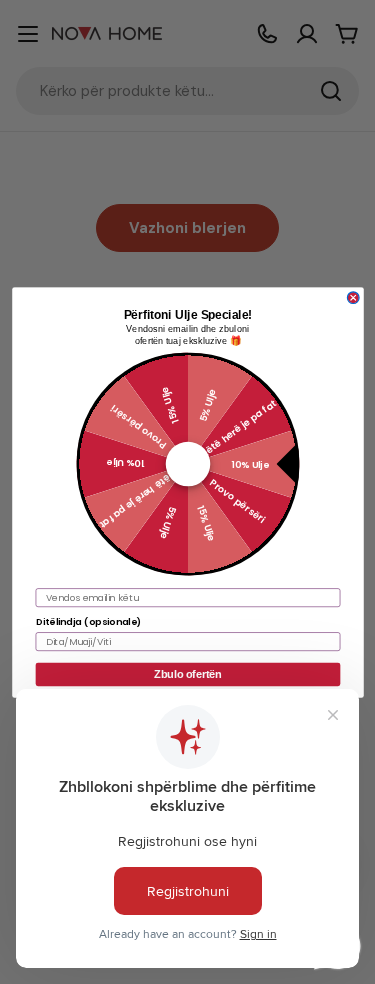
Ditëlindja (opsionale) (87, 620)
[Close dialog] (353, 297)
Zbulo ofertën (187, 674)
